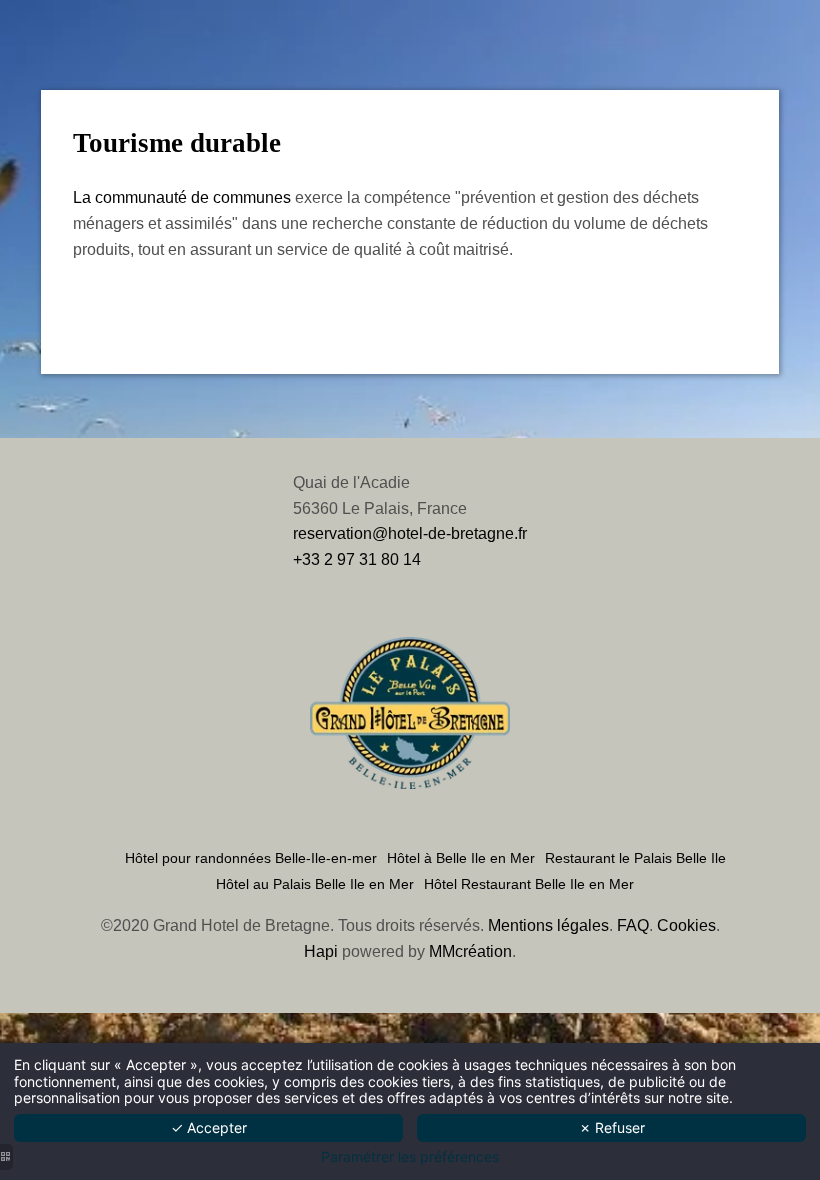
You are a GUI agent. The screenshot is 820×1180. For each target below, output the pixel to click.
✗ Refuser (612, 1127)
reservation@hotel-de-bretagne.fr (410, 533)
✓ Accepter (209, 1127)
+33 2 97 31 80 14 (357, 559)
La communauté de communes (182, 197)
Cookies (686, 925)
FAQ (633, 925)
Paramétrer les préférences (410, 1157)
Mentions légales (548, 925)
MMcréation (470, 951)
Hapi (321, 951)
